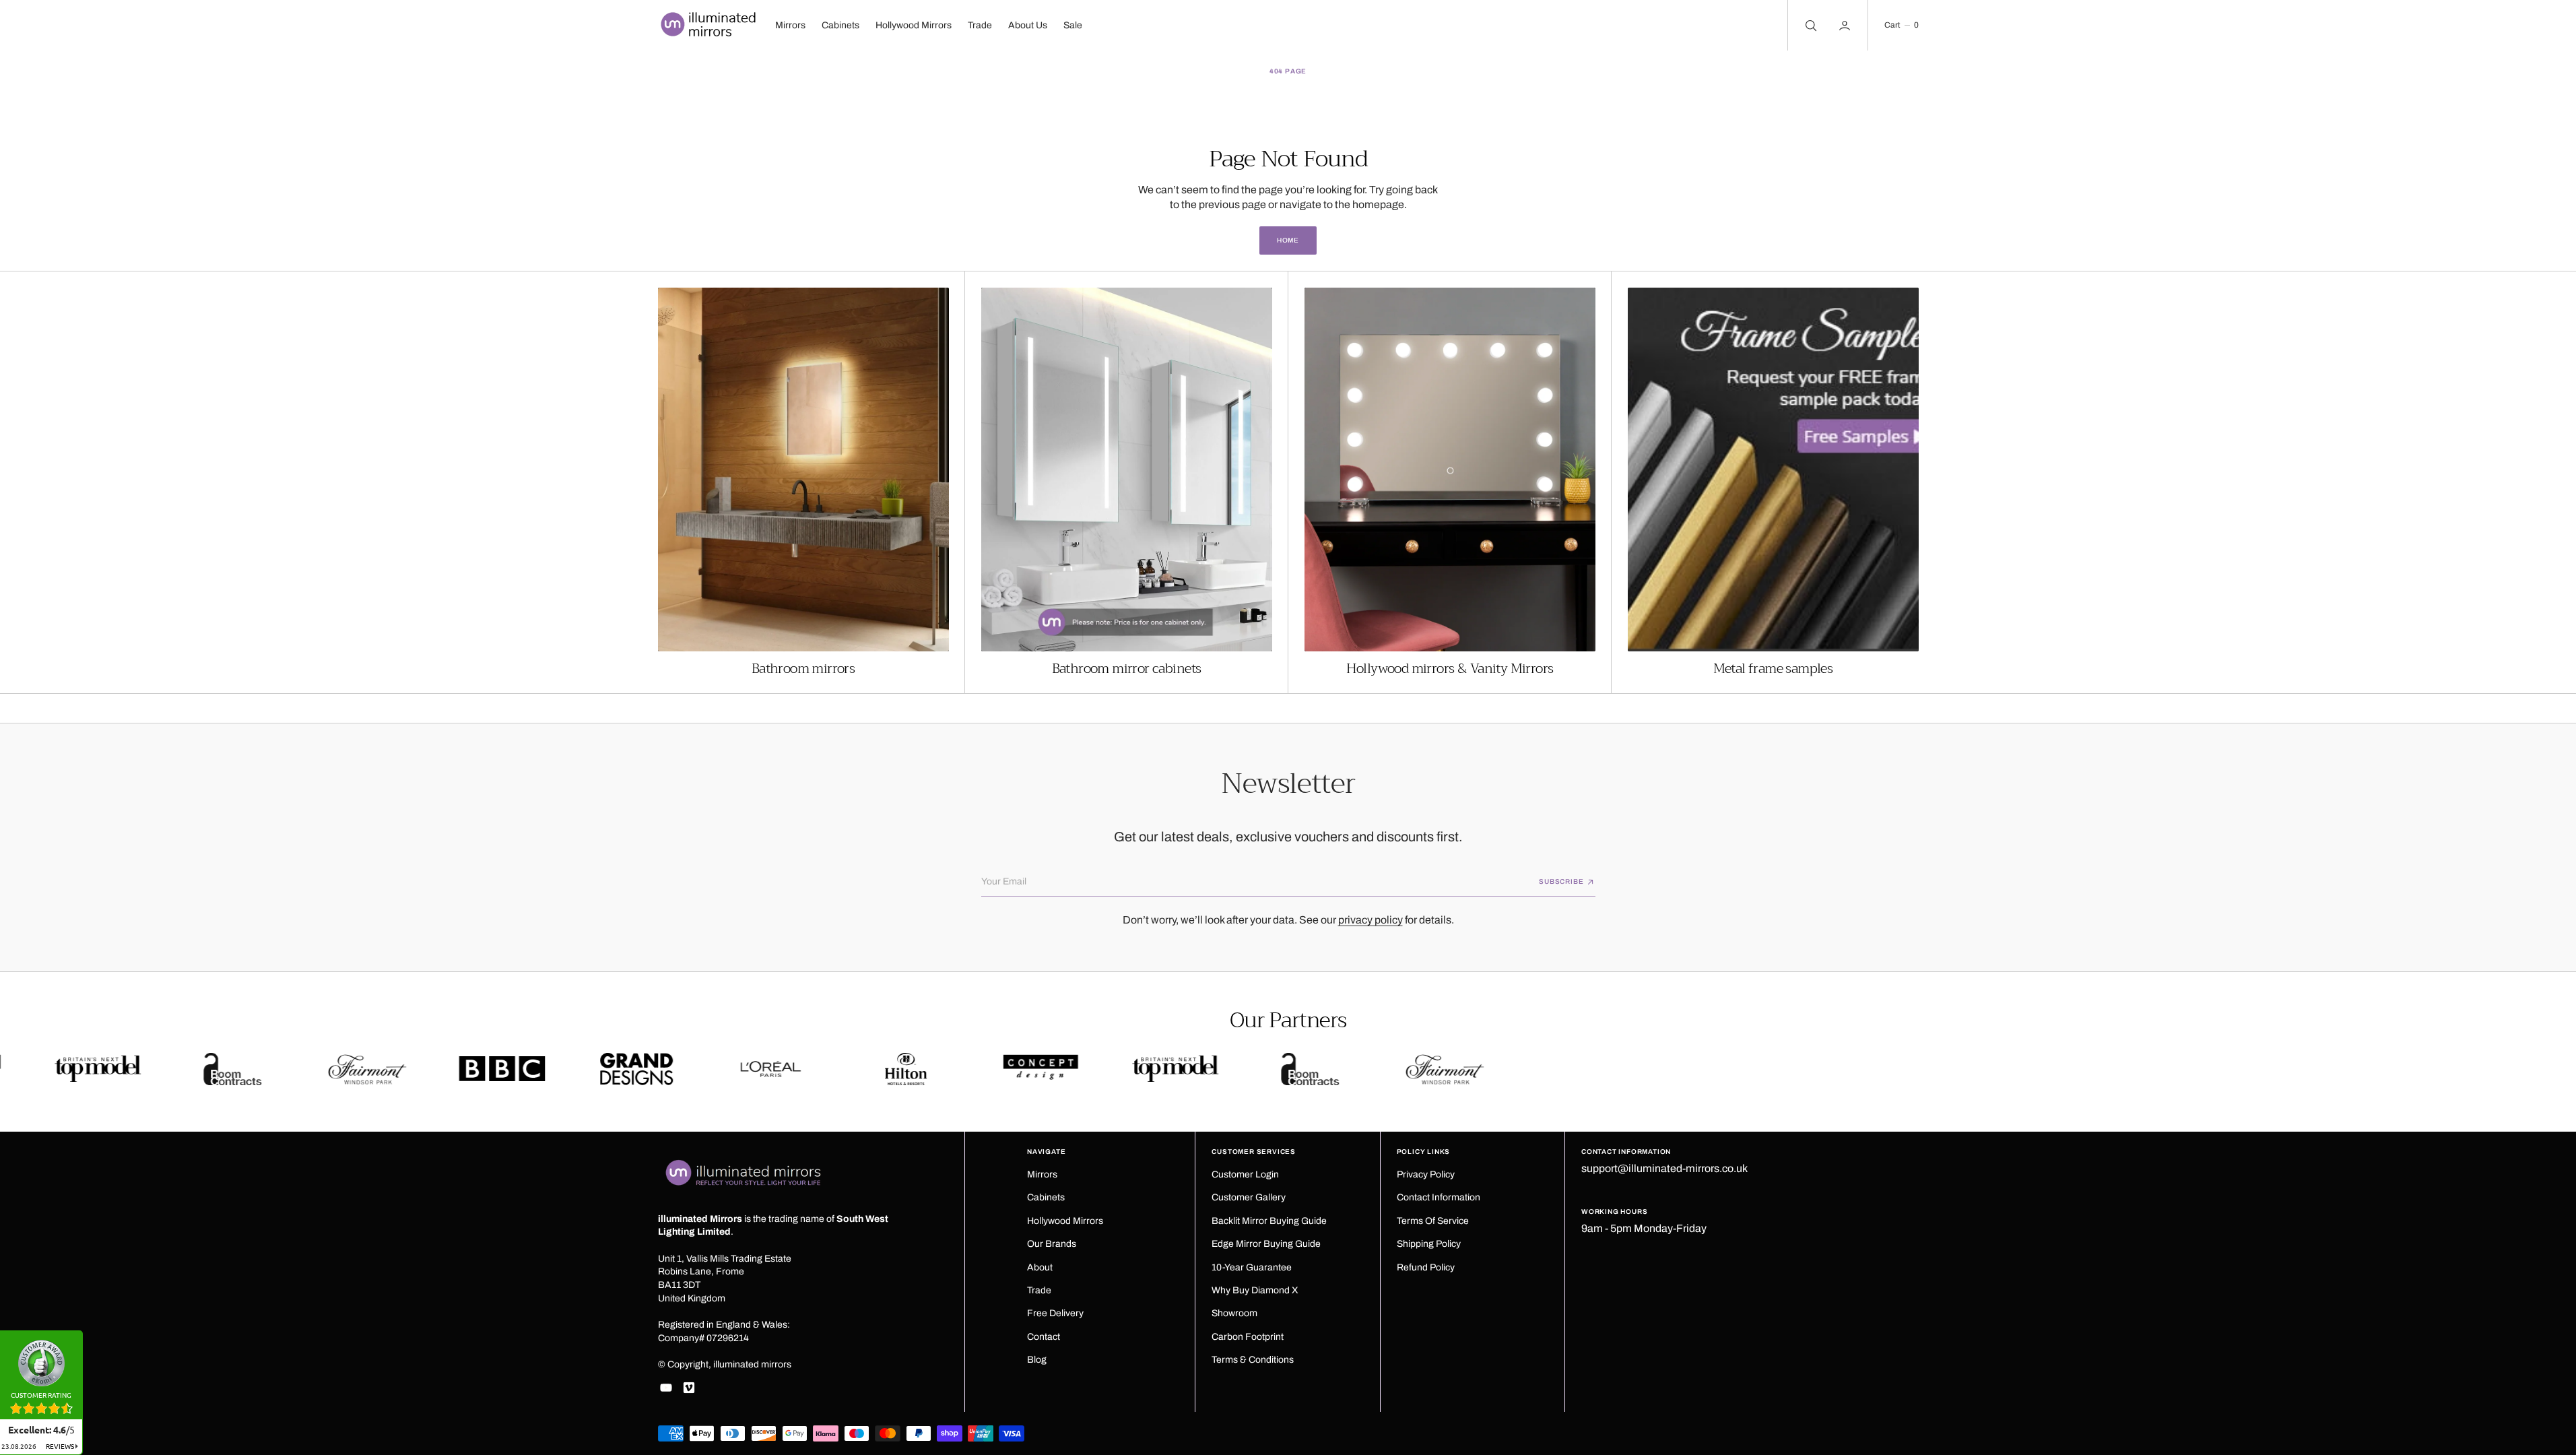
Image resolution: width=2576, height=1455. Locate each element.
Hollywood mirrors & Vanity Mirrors (1450, 669)
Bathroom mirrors (803, 669)
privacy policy (1370, 920)
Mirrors (790, 25)
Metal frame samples (1773, 669)
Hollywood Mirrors (914, 25)
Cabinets (840, 25)
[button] (1901, 25)
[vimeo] (689, 1388)
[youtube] (666, 1388)
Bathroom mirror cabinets (1127, 669)
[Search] (1810, 25)
